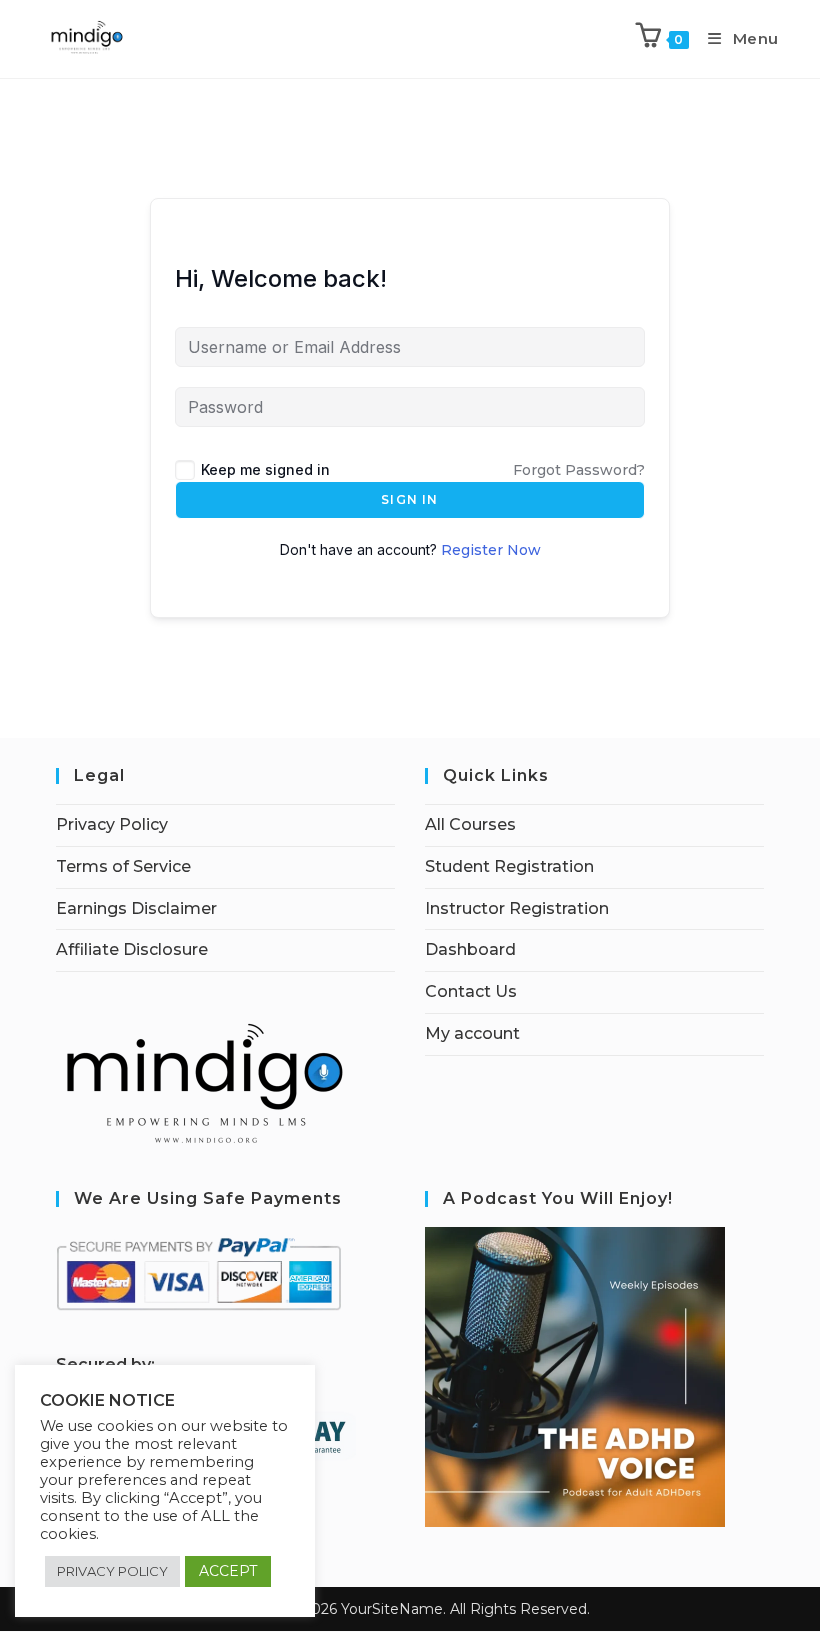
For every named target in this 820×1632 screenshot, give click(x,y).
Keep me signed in (265, 469)
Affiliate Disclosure (132, 949)
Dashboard (470, 949)
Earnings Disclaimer (136, 908)
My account (472, 1033)
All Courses (470, 824)
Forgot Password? (579, 470)
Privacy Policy (112, 824)
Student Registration (509, 866)
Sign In (409, 499)
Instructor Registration (517, 908)
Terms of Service (123, 866)
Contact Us (471, 991)
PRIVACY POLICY (112, 1571)
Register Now (491, 550)
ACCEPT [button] (228, 1571)
